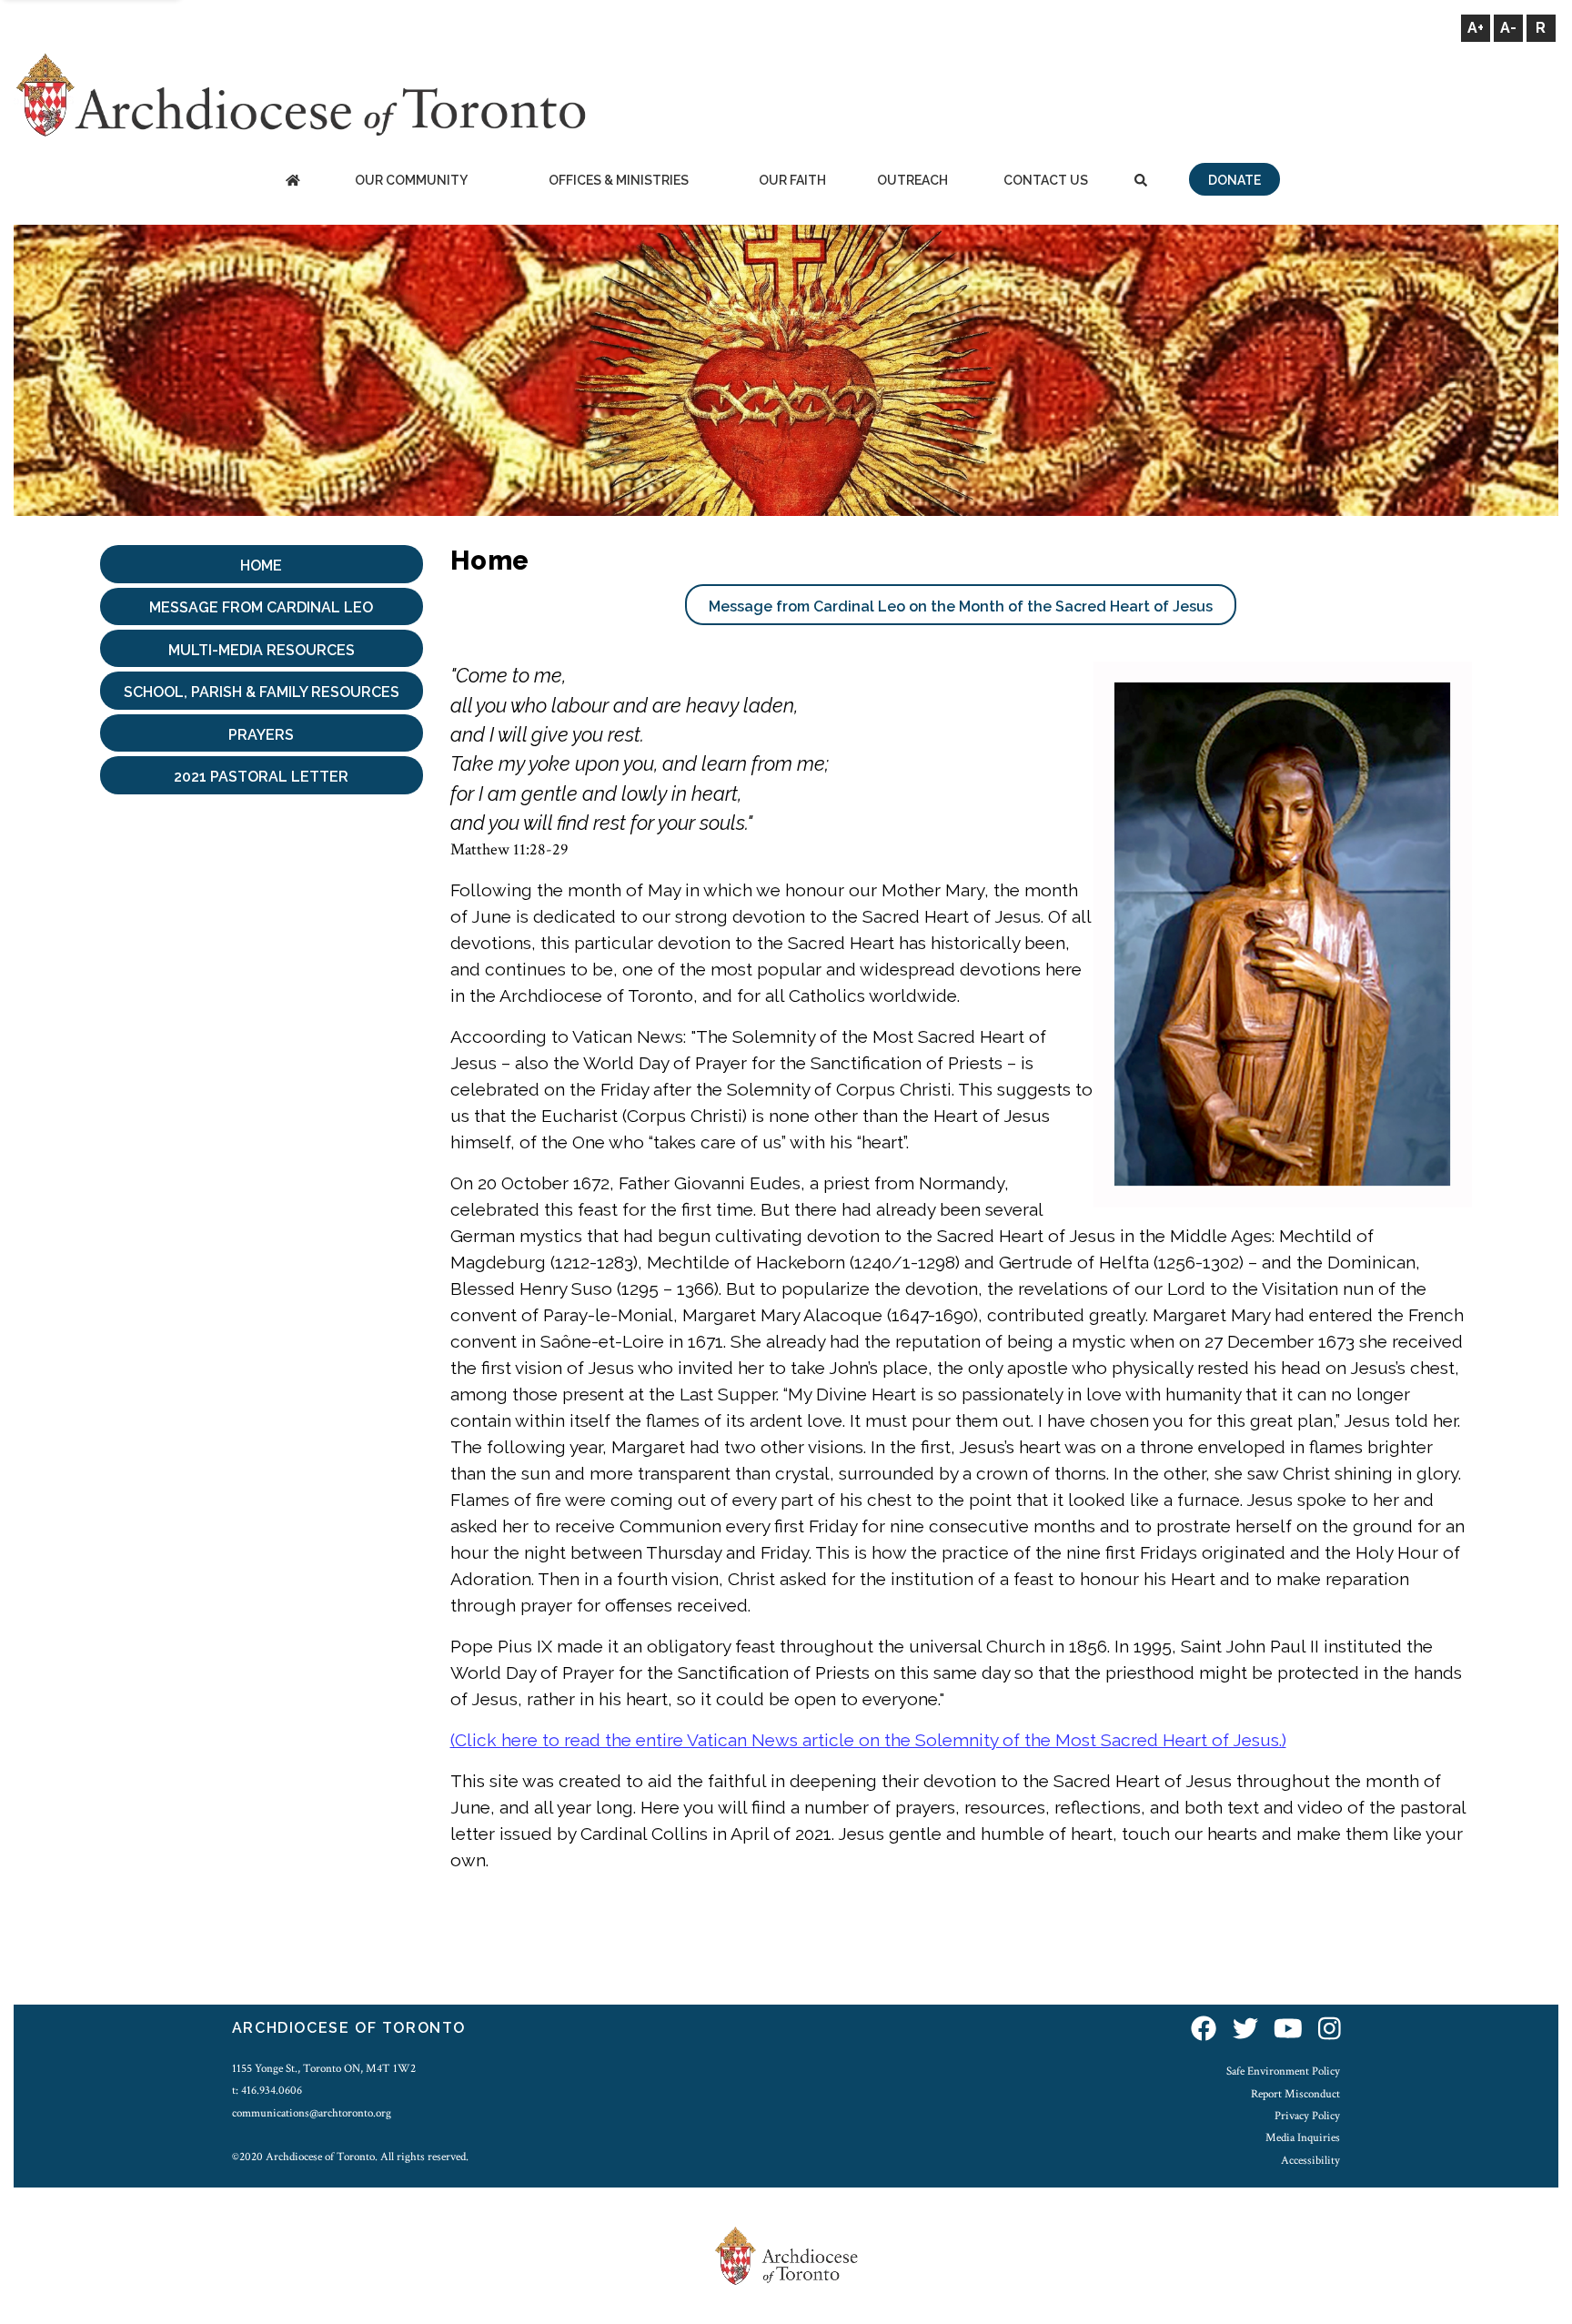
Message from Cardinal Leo (261, 607)
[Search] (1141, 182)
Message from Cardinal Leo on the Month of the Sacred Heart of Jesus (961, 606)
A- (1508, 28)
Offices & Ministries (619, 180)
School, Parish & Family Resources (262, 692)
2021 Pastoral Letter (261, 777)
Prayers (261, 735)
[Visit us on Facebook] (1204, 2031)
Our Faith (792, 180)
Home (261, 566)
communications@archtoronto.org (312, 2113)
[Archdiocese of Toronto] (300, 94)
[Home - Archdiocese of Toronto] (292, 182)
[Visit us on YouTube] (1288, 2031)
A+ (1476, 28)
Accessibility (1310, 2160)
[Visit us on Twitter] (1245, 2031)
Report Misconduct (1295, 2094)
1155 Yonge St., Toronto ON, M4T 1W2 (324, 2068)
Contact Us (1046, 180)
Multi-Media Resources (262, 650)
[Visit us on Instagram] (1330, 2031)
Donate (1234, 180)
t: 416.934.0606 (267, 2090)
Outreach (912, 180)
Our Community (411, 180)
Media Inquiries (1303, 2137)
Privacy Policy (1307, 2116)
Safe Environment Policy (1283, 2071)
